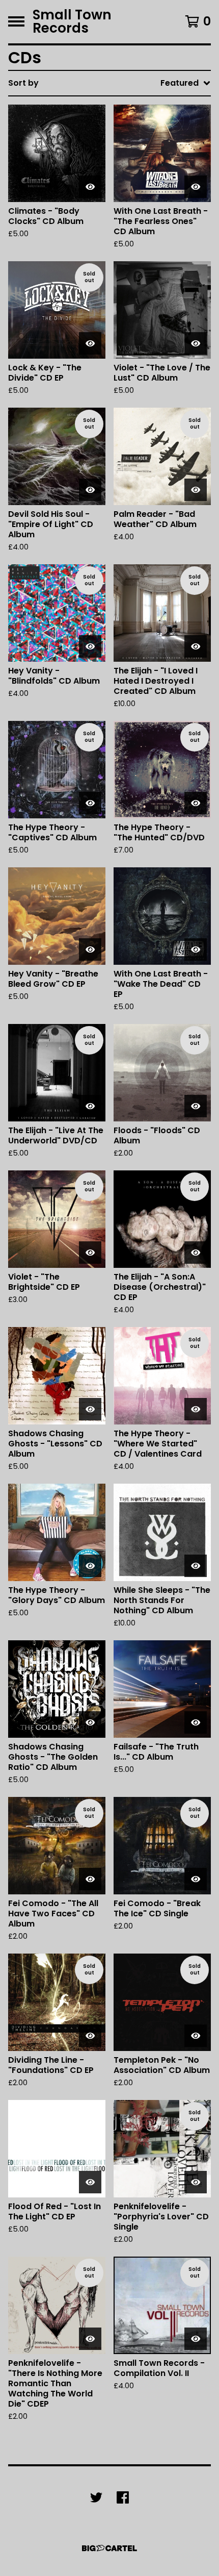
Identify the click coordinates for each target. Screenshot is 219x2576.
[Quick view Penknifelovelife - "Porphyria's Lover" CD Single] (196, 2182)
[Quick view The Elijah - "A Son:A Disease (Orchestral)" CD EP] (196, 1253)
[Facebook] (123, 2497)
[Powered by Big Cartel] (109, 2548)
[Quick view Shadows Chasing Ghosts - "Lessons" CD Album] (90, 1409)
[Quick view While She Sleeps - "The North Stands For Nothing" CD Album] (196, 1566)
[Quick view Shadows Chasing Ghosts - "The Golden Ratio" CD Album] (90, 1722)
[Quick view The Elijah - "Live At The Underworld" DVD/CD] (90, 1106)
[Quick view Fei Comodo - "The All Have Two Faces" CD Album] (90, 1879)
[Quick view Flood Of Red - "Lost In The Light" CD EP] (90, 2182)
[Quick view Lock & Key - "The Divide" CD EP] (90, 343)
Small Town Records (72, 22)
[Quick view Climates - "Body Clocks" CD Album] (90, 187)
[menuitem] (109, 83)
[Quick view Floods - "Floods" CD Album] (196, 1106)
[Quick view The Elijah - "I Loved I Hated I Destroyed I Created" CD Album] (196, 646)
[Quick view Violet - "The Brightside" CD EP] (90, 1253)
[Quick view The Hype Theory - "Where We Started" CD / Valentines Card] (196, 1409)
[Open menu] (16, 21)
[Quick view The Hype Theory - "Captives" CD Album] (90, 803)
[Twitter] (96, 2497)
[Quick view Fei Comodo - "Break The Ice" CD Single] (196, 1879)
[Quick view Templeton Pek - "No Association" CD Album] (196, 2036)
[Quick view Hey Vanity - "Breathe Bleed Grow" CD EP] (90, 949)
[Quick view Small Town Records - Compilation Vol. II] (196, 2339)
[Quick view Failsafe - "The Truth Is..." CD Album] (196, 1722)
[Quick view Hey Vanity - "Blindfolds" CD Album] (90, 646)
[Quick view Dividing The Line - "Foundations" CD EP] (90, 2036)
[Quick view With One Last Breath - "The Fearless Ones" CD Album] (196, 187)
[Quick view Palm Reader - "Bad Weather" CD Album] (196, 490)
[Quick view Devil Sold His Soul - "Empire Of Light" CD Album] (90, 490)
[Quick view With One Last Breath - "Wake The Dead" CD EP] (196, 949)
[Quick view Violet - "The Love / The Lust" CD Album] (196, 343)
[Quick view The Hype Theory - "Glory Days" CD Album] (90, 1566)
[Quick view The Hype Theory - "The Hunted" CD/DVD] (196, 803)
